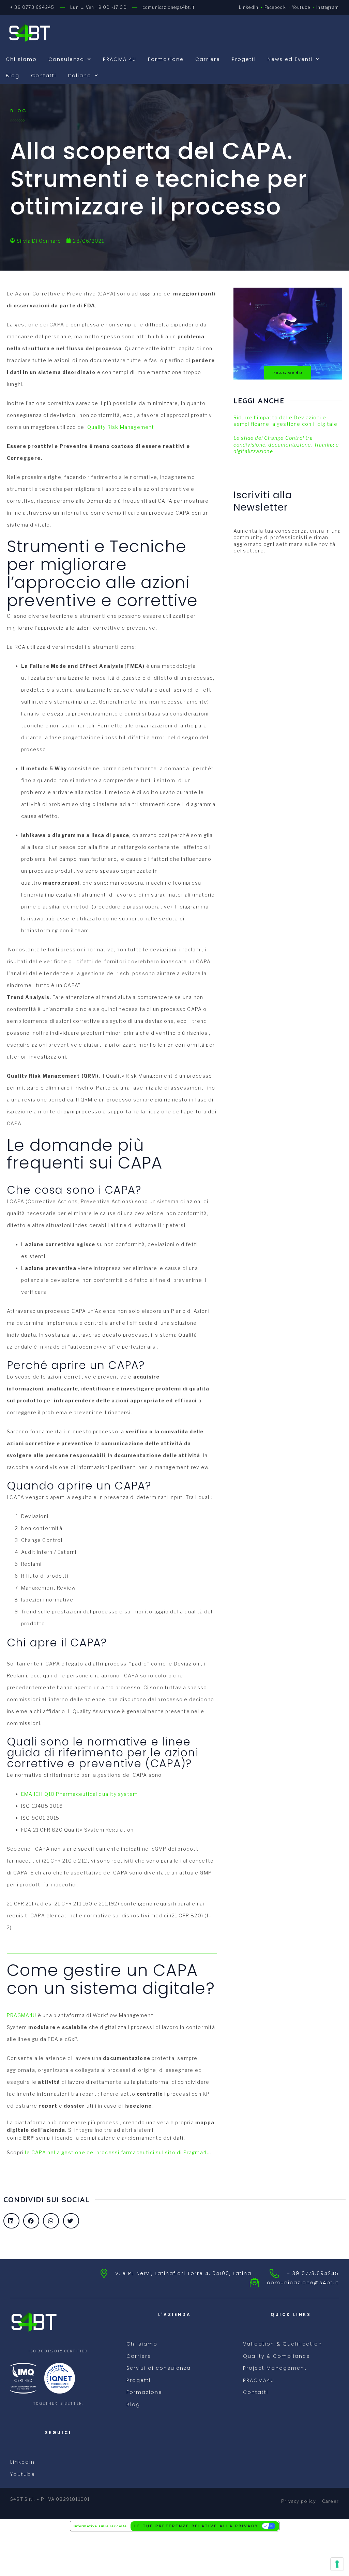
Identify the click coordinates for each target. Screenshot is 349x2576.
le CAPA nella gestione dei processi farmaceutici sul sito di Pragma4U (117, 2152)
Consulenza (66, 59)
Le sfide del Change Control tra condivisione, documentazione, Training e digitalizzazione (286, 445)
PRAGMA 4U (120, 59)
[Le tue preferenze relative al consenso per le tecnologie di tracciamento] (337, 2564)
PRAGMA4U (22, 2015)
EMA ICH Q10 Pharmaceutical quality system (79, 1794)
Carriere (208, 59)
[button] (11, 2221)
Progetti (244, 59)
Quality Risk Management (121, 427)
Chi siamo (21, 59)
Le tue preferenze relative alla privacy (196, 2526)
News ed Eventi (290, 59)
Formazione (166, 59)
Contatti (44, 76)
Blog (13, 76)
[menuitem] (83, 76)
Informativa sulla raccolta (100, 2526)
